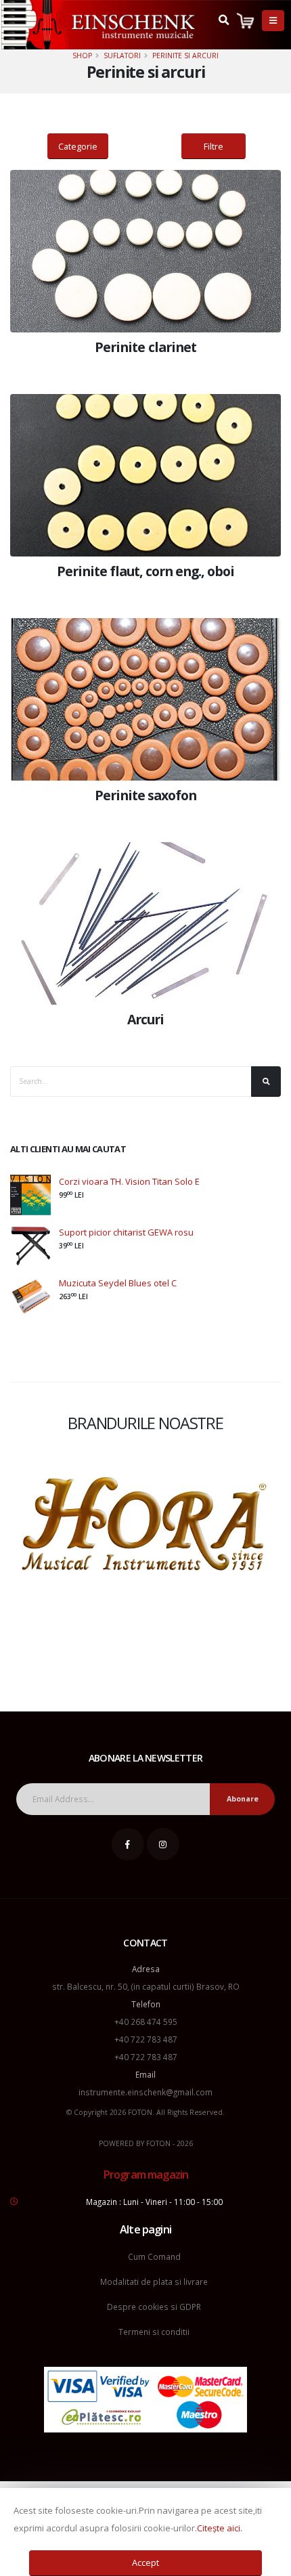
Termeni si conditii (154, 2332)
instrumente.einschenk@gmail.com (145, 2092)
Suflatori (122, 56)
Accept (145, 2562)
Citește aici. (220, 2528)
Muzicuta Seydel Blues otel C (118, 1283)
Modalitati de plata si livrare (154, 2282)
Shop (82, 56)
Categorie (78, 146)
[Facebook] (128, 1844)
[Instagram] (163, 1844)
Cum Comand (154, 2256)
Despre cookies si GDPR (154, 2307)
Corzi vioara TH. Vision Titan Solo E (129, 1181)
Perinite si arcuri (185, 56)
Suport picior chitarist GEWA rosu (126, 1232)
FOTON (158, 2143)
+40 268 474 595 (146, 2022)
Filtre (214, 146)
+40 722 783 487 (146, 2039)
